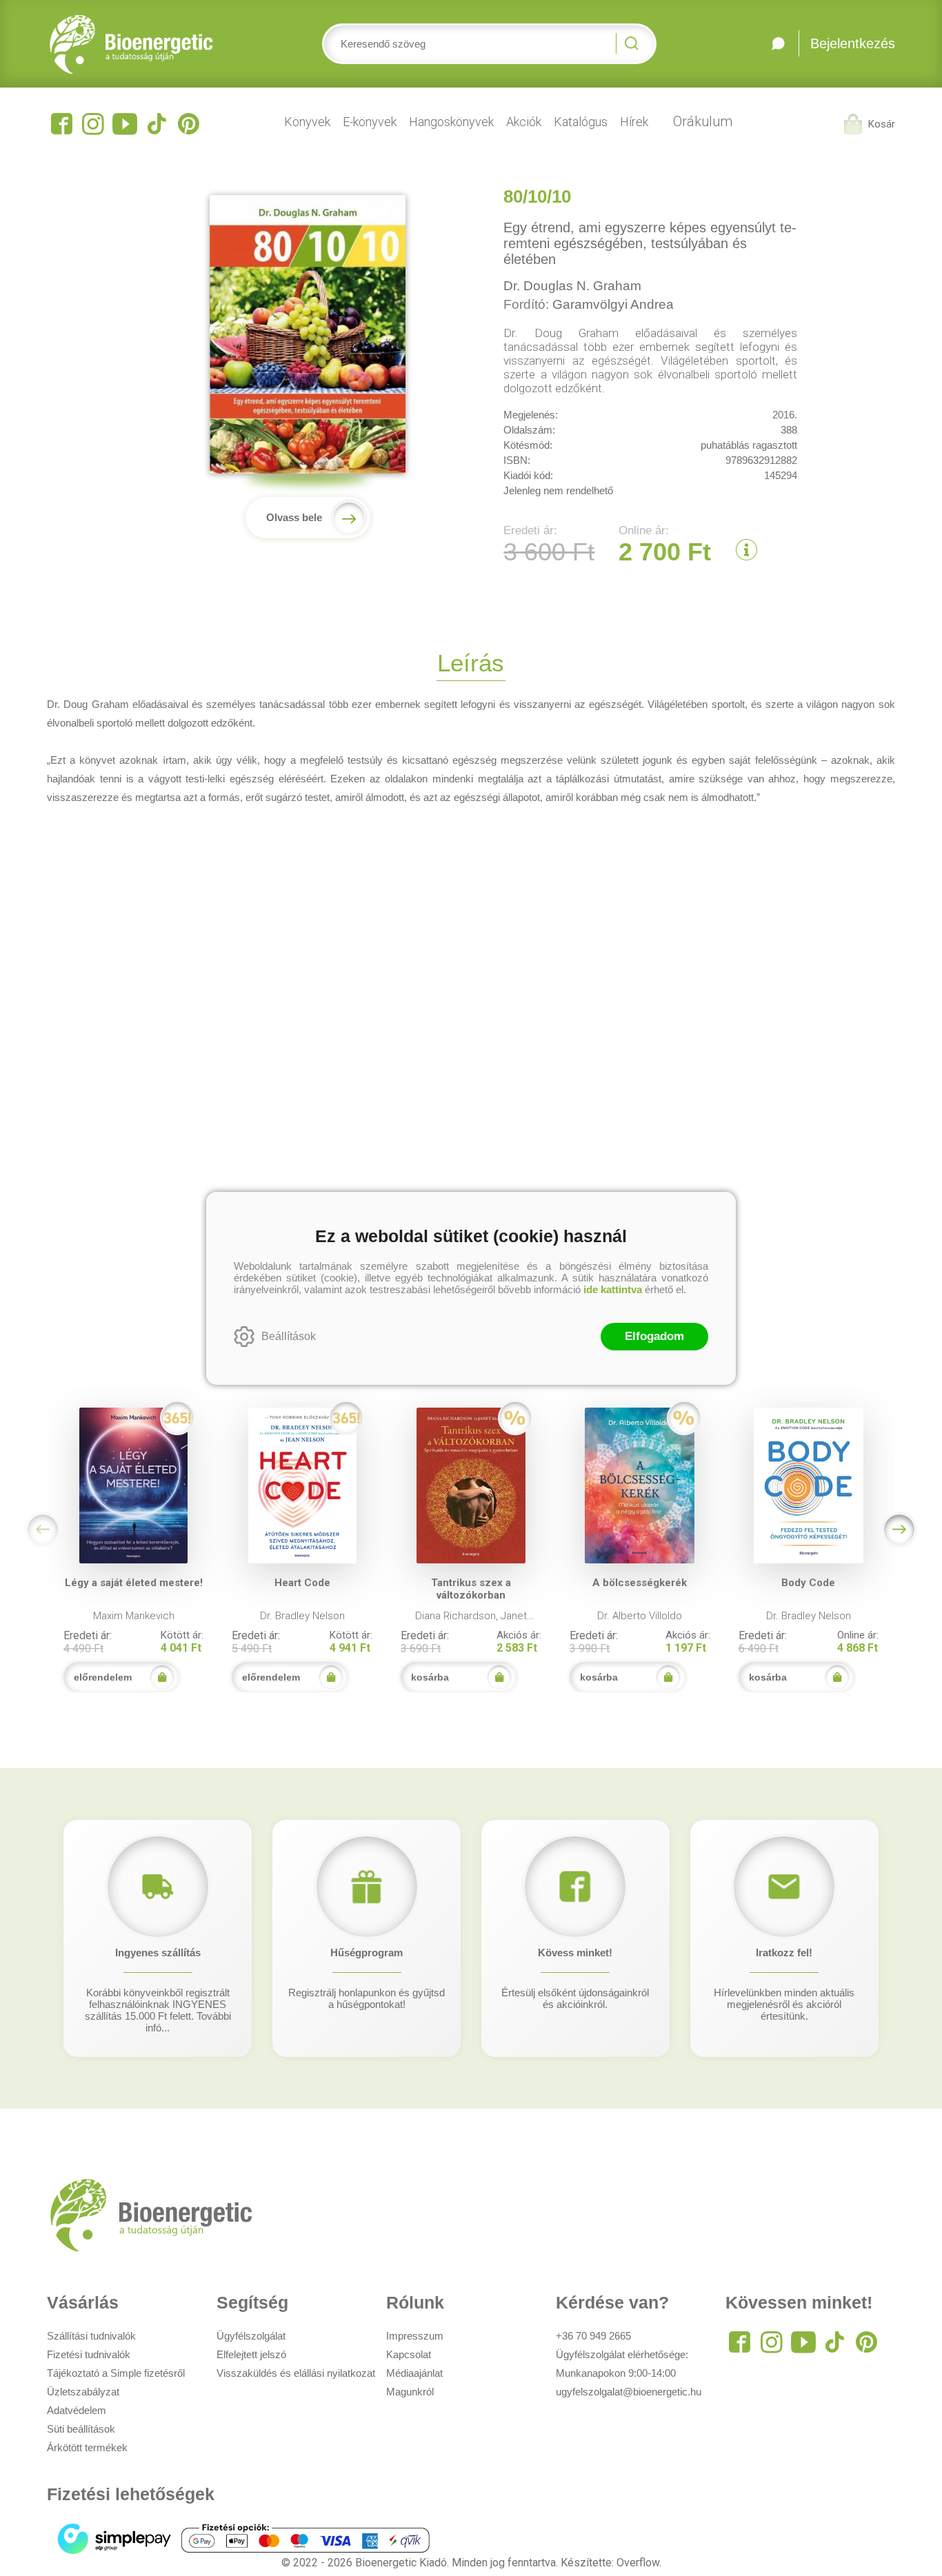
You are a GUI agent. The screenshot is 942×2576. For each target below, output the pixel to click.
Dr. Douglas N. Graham (572, 286)
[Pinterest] (188, 124)
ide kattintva (613, 1289)
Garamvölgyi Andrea (613, 304)
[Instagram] (93, 124)
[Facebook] (61, 124)
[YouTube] (125, 124)
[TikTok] (157, 124)
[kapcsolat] (779, 43)
